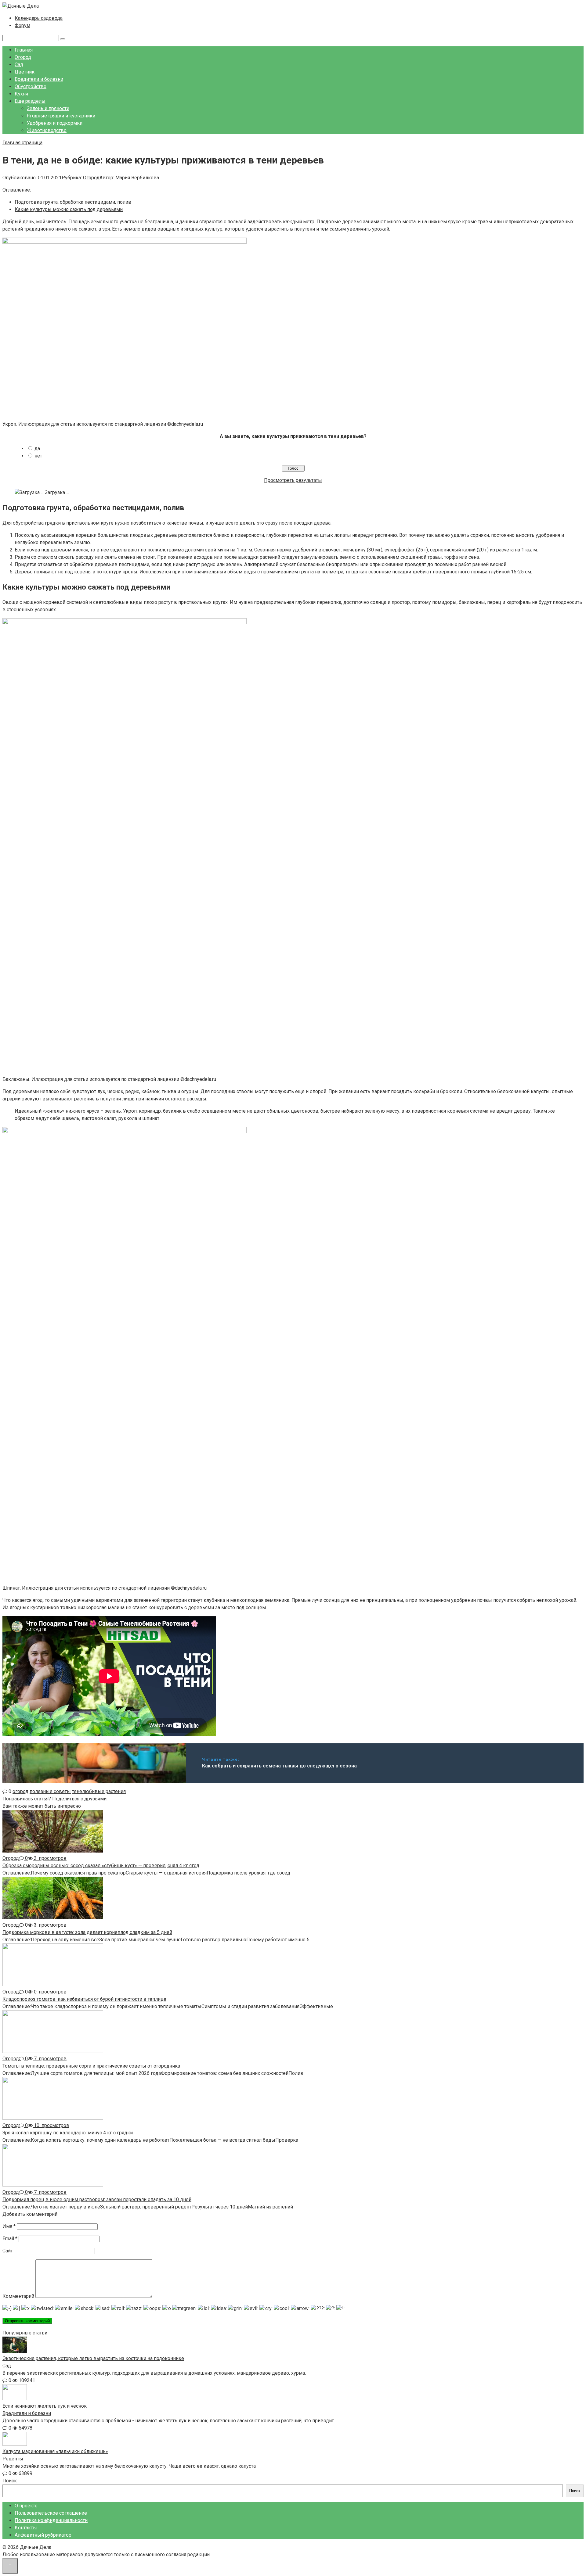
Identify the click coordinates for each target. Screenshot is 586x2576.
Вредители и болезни (39, 79)
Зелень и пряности (48, 108)
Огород (23, 57)
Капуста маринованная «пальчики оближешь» (55, 2451)
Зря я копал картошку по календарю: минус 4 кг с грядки (68, 2133)
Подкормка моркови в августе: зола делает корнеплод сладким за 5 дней (87, 1932)
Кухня (21, 94)
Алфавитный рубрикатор (43, 2535)
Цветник (25, 72)
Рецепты (13, 2459)
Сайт (8, 2251)
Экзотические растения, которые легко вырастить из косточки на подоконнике (93, 2358)
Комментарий (18, 2296)
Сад (19, 65)
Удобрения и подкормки (55, 123)
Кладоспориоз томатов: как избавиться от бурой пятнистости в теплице (84, 1999)
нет (38, 456)
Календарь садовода (39, 18)
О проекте (26, 2506)
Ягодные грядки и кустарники (61, 116)
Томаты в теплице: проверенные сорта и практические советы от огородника (91, 2066)
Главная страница (22, 143)
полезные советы (50, 1791)
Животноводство (47, 130)
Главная (24, 50)
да (37, 448)
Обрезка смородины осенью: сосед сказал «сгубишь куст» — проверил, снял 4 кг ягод (101, 1866)
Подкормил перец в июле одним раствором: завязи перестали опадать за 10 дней (97, 2199)
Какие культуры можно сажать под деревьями (69, 209)
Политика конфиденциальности (51, 2520)
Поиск (10, 2481)
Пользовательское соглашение (51, 2513)
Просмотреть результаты (293, 480)
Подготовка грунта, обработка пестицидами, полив (73, 202)
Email (10, 2239)
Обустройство (31, 86)
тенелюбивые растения (99, 1791)
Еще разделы (30, 101)
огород (20, 1791)
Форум (22, 25)
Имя (9, 2226)
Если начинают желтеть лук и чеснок (45, 2406)
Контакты (26, 2528)
